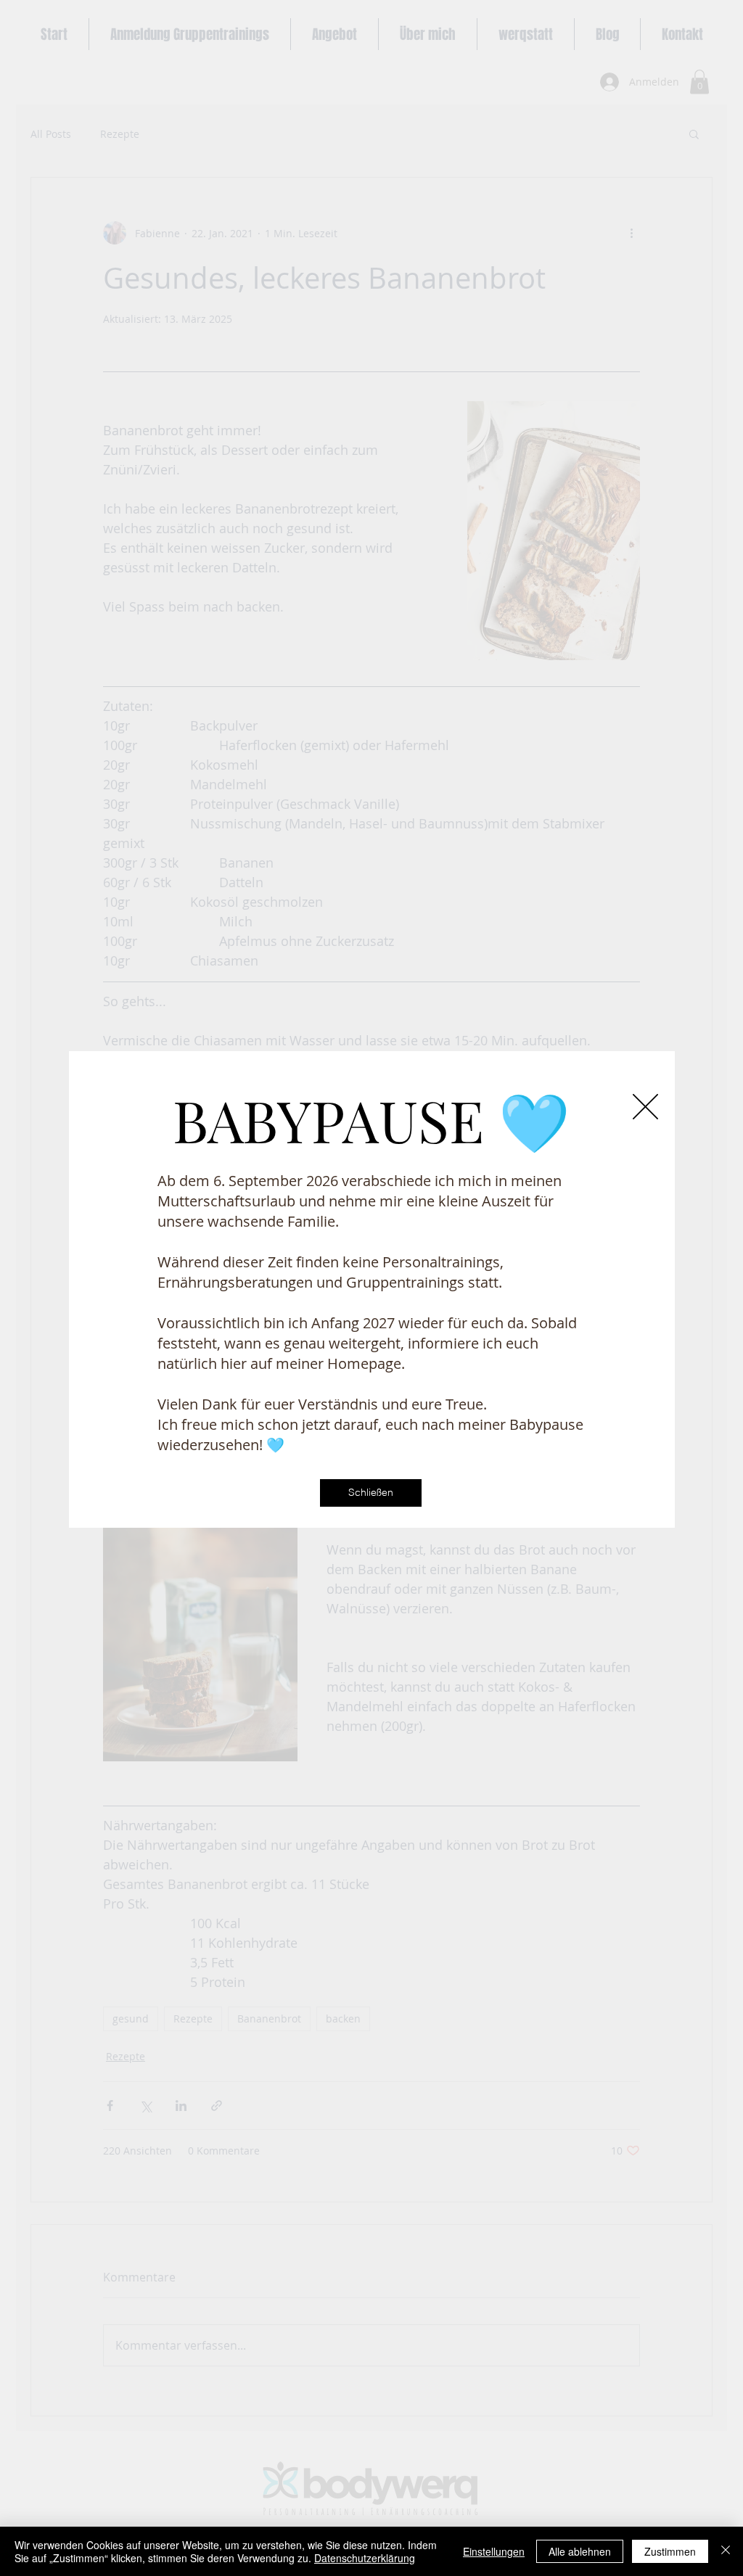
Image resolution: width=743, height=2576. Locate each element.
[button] (645, 1107)
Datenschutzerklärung (365, 2558)
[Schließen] (726, 2551)
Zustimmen (670, 2551)
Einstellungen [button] (494, 2551)
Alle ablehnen (580, 2551)
